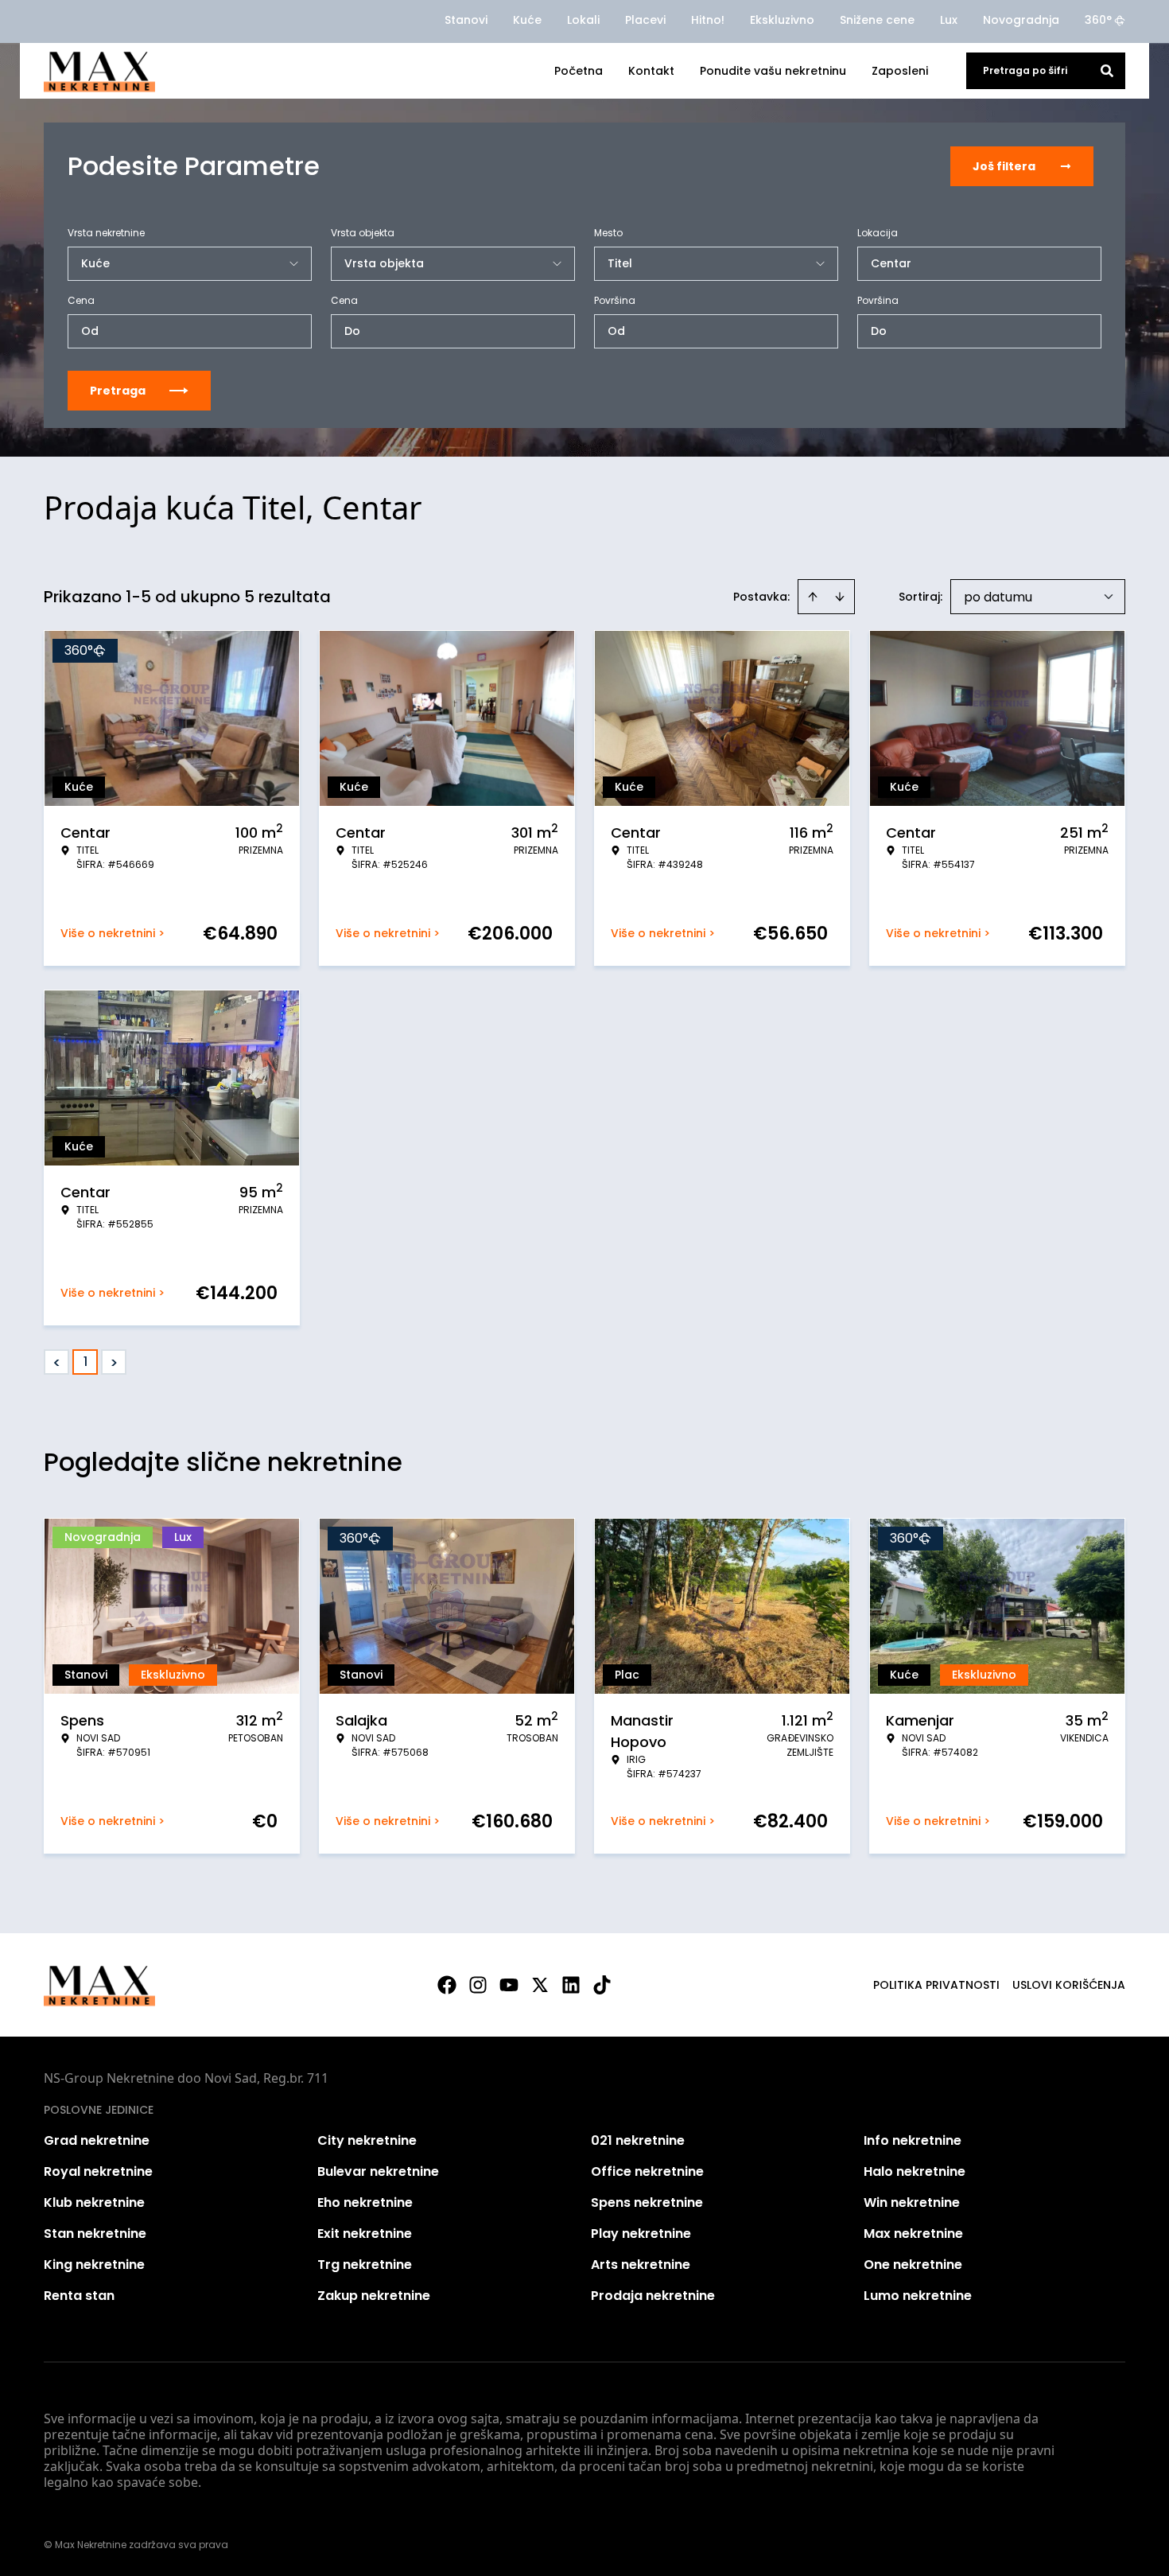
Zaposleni (900, 71)
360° (1098, 20)
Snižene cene (877, 20)
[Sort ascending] (813, 597)
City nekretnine (367, 2140)
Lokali (583, 20)
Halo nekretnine (915, 2171)
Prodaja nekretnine (653, 2296)
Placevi (645, 20)
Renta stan (79, 2296)
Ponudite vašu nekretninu (773, 71)
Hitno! (708, 20)
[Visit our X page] (540, 1985)
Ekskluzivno (782, 20)
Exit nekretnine (365, 2234)
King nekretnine (94, 2265)
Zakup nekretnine (374, 2296)
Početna (579, 71)
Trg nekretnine (365, 2265)
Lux (949, 20)
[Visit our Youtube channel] (509, 1985)
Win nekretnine (912, 2202)
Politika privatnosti (936, 1985)
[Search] (1107, 71)
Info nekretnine (913, 2140)
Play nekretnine (641, 2234)
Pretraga (118, 391)
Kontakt (651, 71)
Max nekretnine (913, 2234)
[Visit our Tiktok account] (602, 1985)
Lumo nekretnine (918, 2296)
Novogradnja (1021, 20)
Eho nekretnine (365, 2202)
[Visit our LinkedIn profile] (571, 1985)
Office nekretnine (647, 2171)
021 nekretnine (638, 2140)
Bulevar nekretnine (378, 2171)
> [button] (114, 1362)
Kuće (527, 20)
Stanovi (466, 20)
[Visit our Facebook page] (447, 1985)
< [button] (57, 1362)
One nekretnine (913, 2265)
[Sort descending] (840, 597)
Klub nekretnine (94, 2202)
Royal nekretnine (98, 2171)
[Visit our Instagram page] (478, 1985)
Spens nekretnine (647, 2202)
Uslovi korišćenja (1069, 1985)
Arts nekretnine (641, 2265)
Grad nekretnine (97, 2140)
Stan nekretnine (95, 2234)
